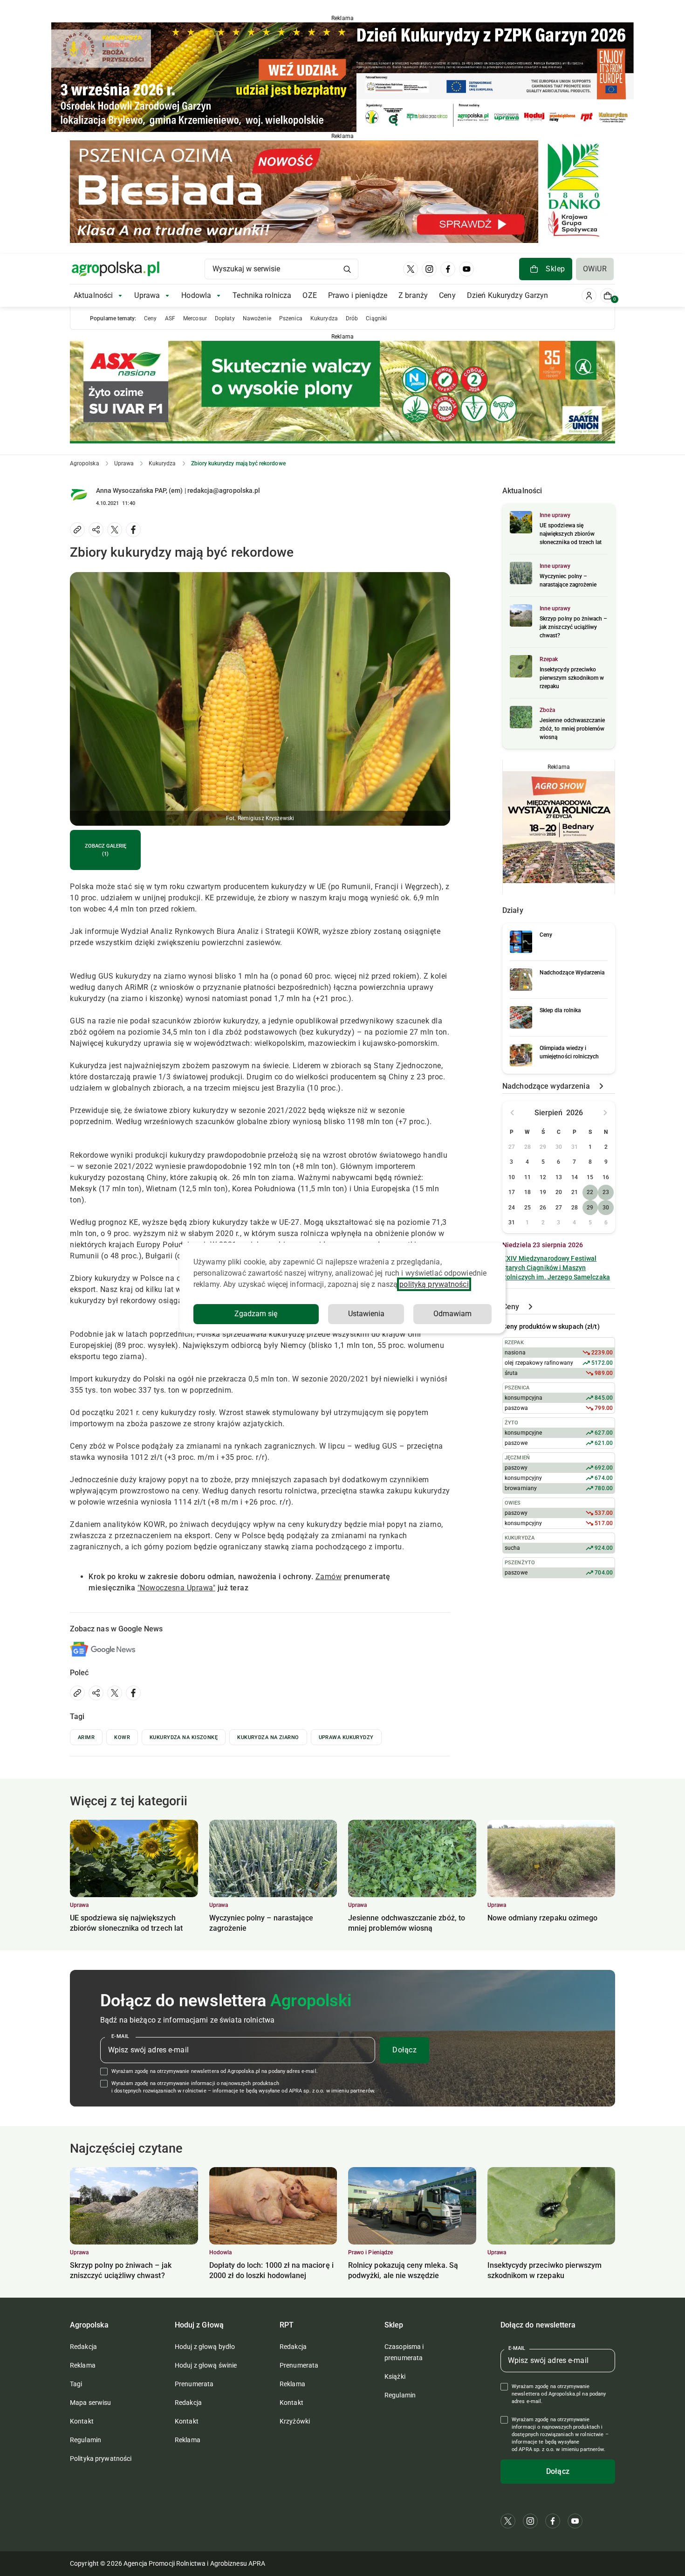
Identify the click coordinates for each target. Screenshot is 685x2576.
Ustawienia (366, 1314)
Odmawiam (452, 1314)
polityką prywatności (434, 1284)
